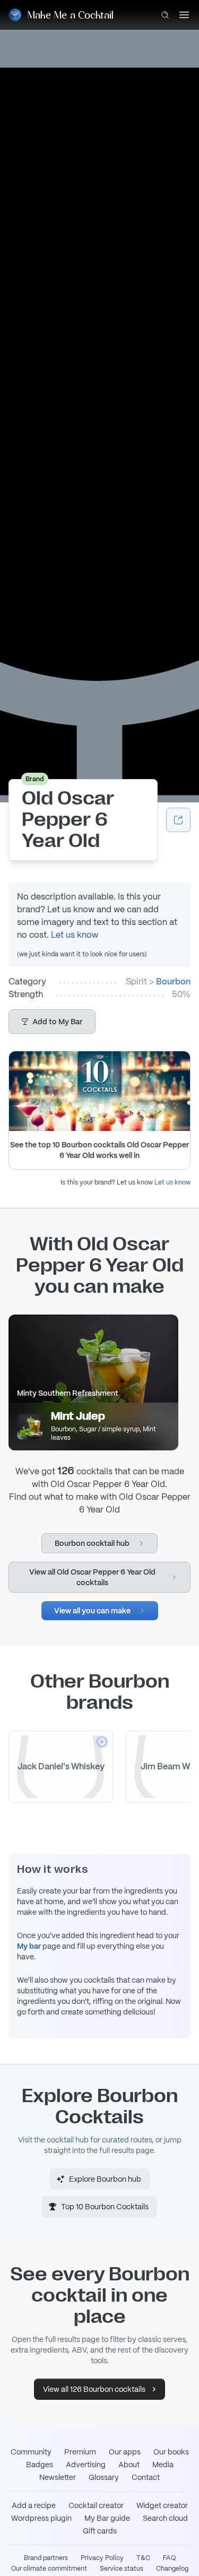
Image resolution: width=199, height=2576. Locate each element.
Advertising (86, 2465)
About (129, 2465)
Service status (122, 2569)
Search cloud (165, 2518)
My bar (29, 1946)
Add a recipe (34, 2505)
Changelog (172, 2569)
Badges (40, 2465)
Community (31, 2452)
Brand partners (46, 2558)
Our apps (125, 2452)
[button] (52, 1022)
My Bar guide (107, 2518)
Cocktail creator (96, 2505)
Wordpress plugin (41, 2518)
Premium (80, 2452)
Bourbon (173, 982)
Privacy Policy (102, 2558)
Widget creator (162, 2505)
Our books (171, 2452)
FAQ (169, 2558)
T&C (143, 2558)
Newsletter (58, 2477)
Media (163, 2465)
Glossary (104, 2477)
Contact (146, 2477)
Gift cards (100, 2531)
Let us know (75, 935)
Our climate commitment (49, 2569)
